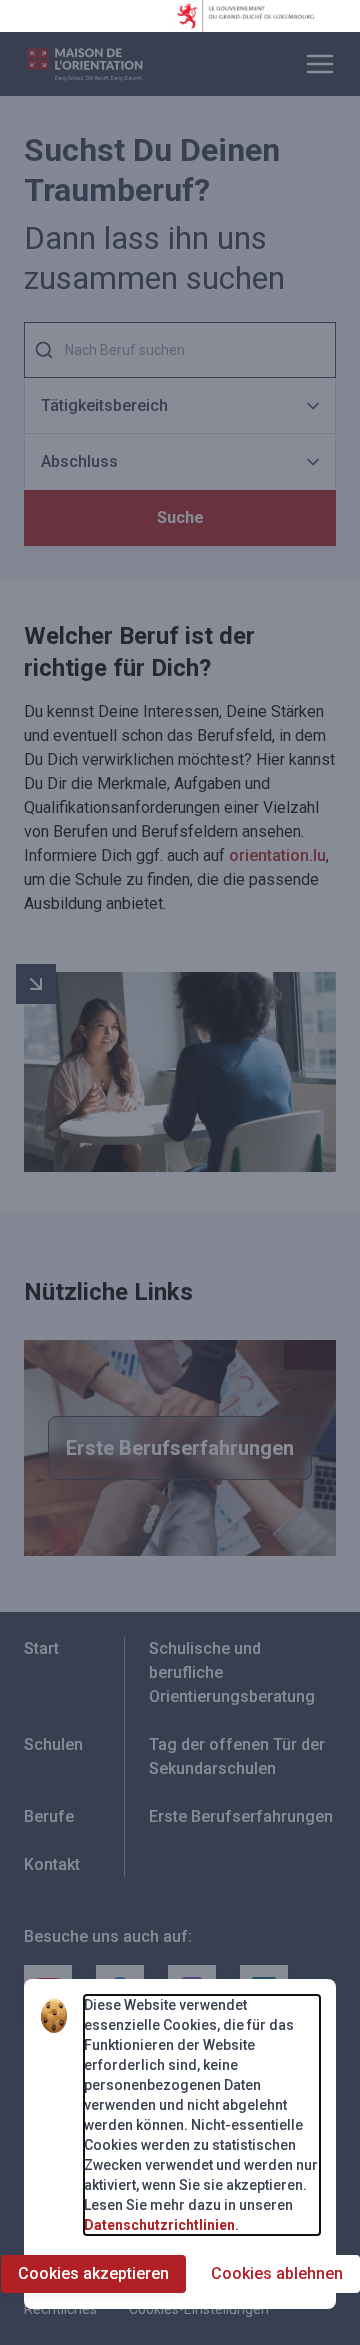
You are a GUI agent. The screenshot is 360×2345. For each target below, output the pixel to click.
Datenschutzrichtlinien (159, 2225)
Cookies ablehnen (277, 2273)
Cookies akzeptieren (93, 2273)
